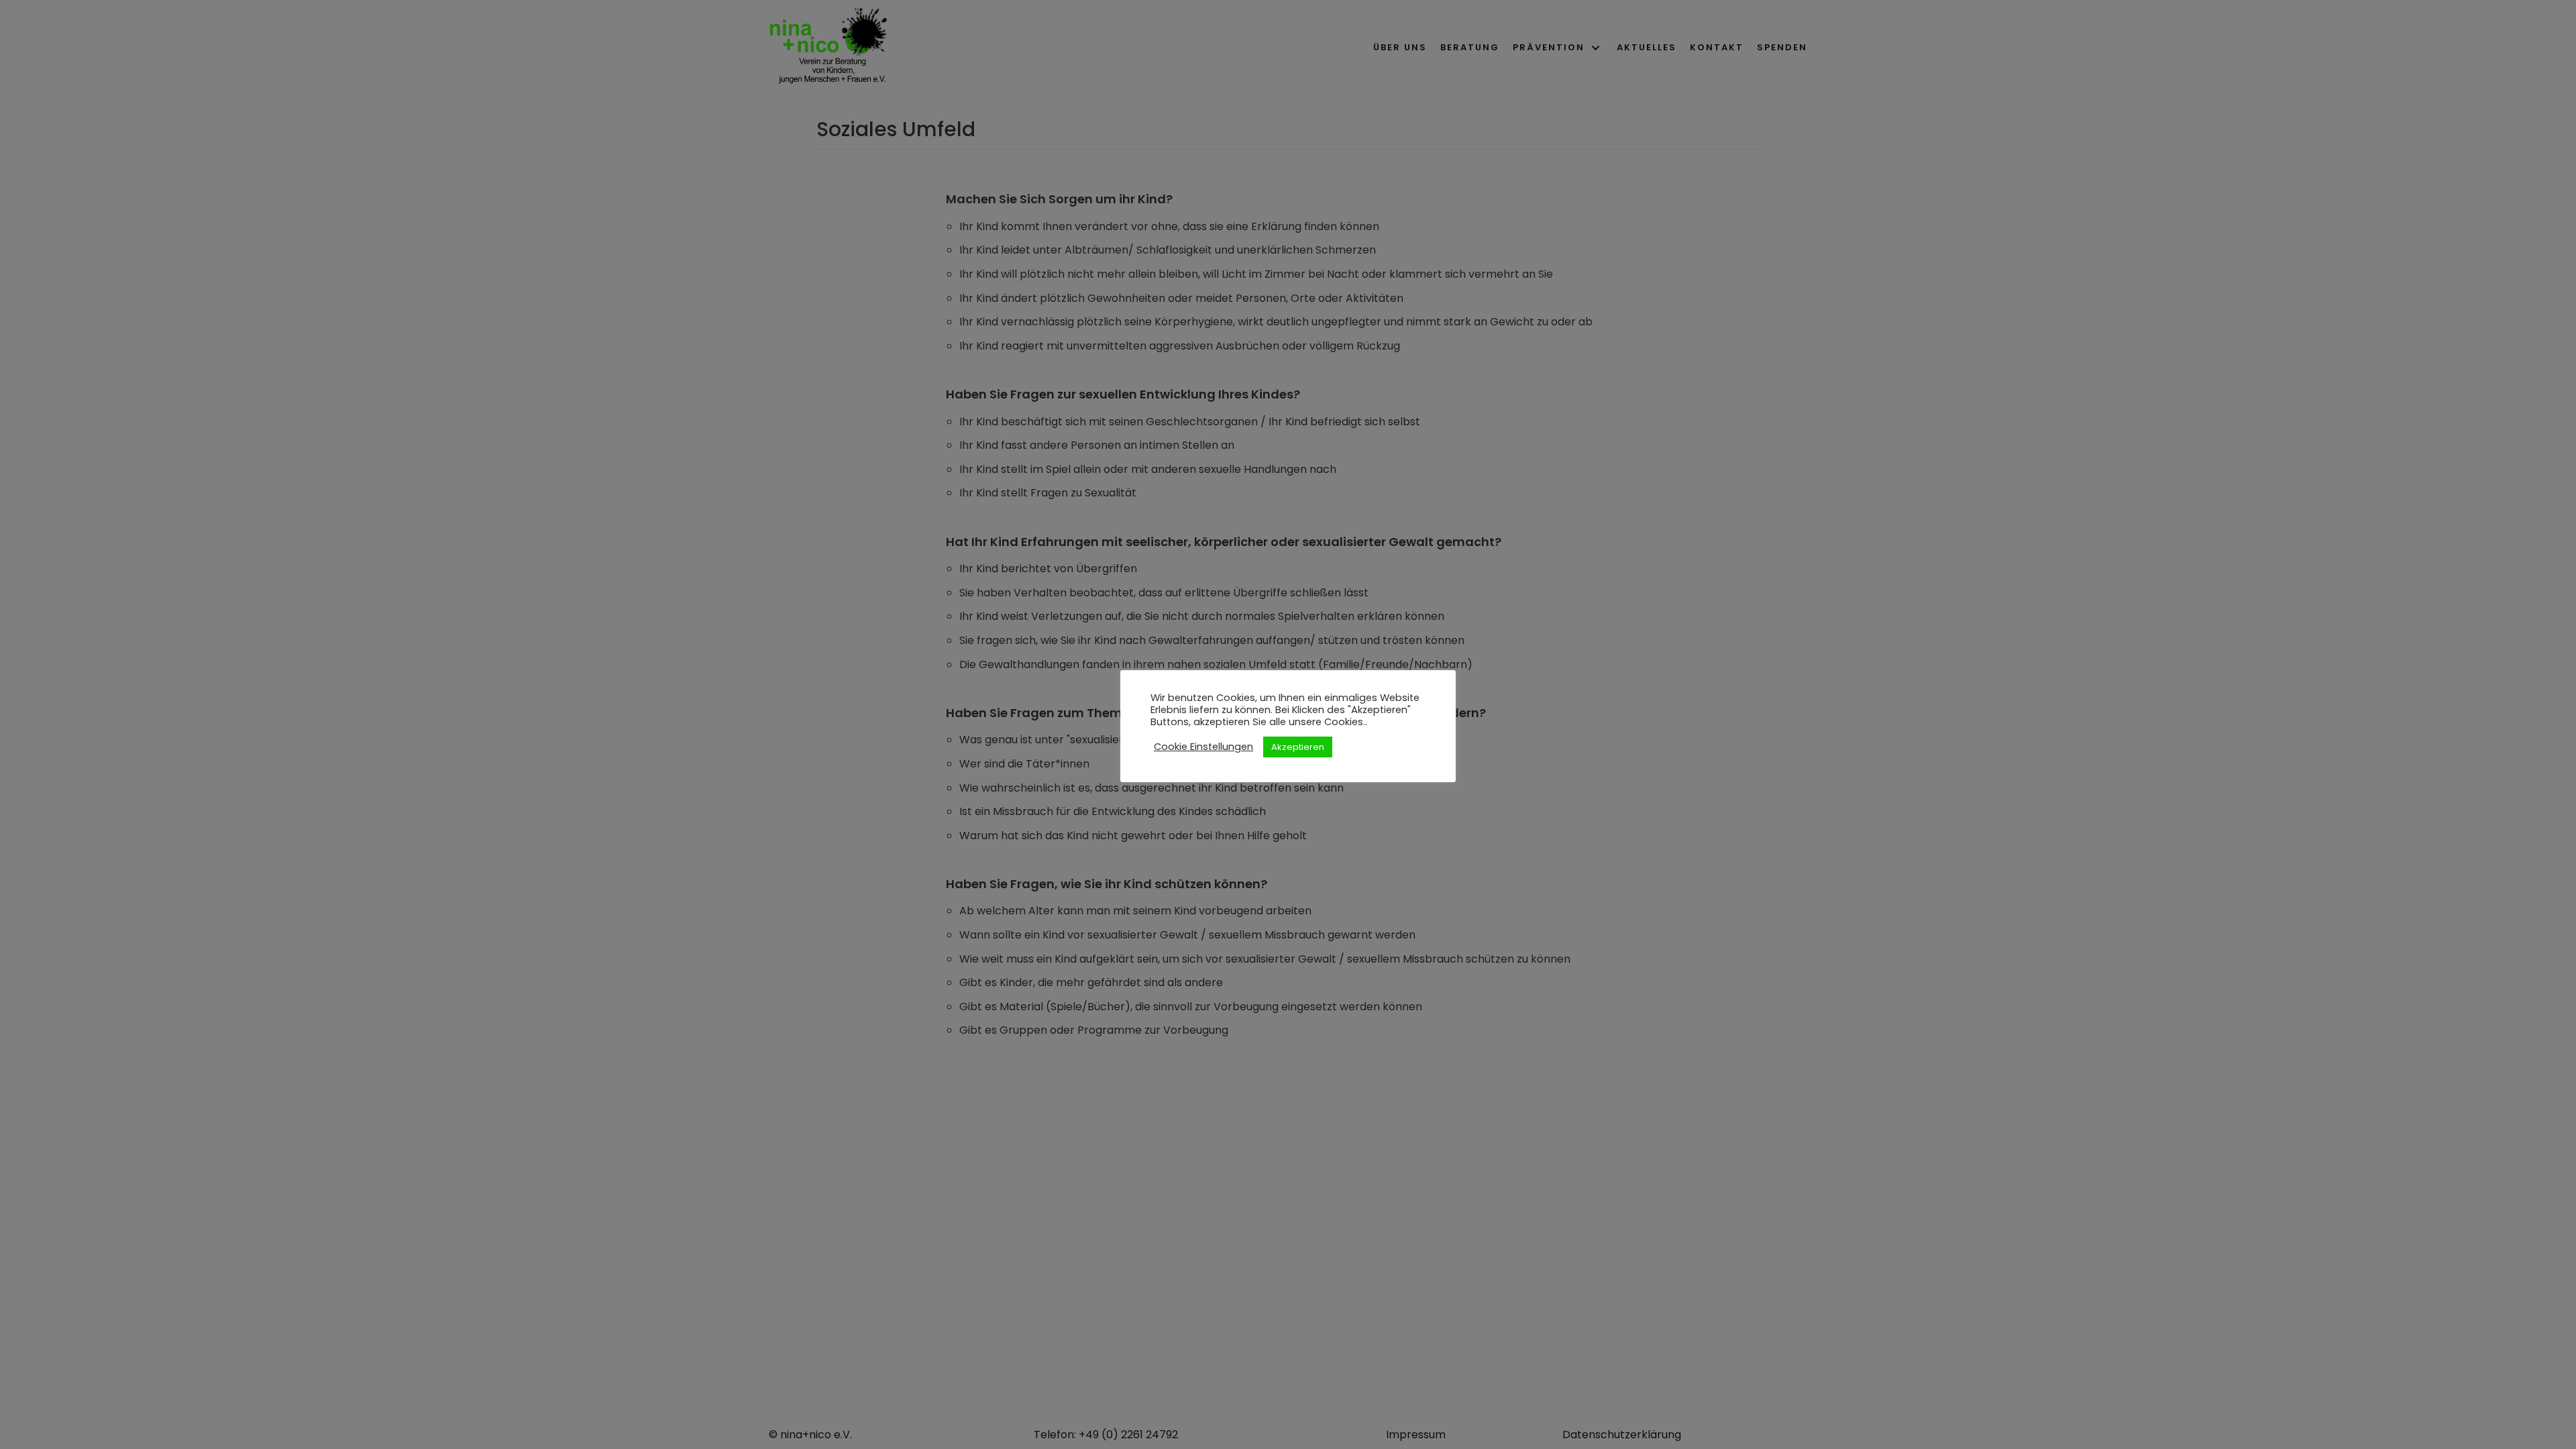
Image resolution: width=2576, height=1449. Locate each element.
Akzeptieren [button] (1298, 747)
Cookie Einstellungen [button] (1203, 747)
